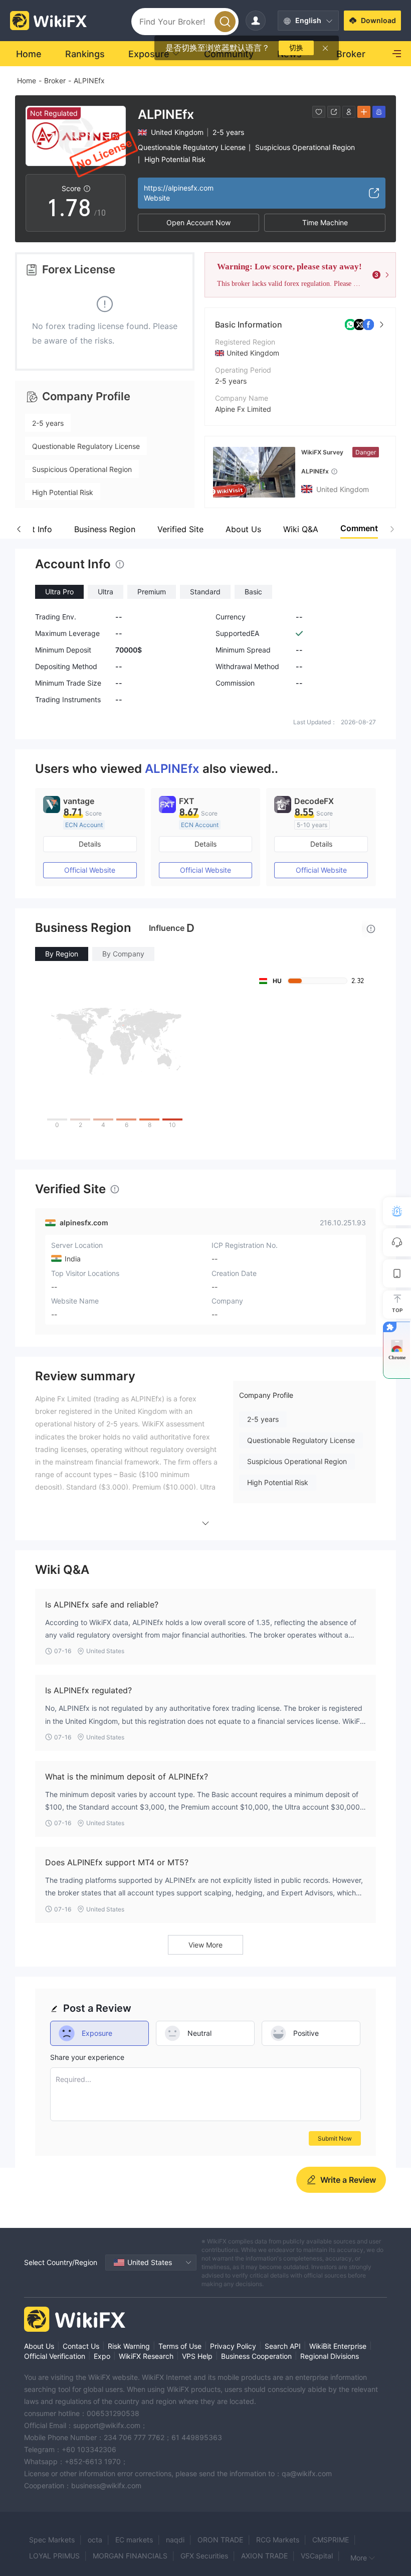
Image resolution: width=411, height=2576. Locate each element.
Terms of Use (180, 2346)
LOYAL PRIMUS (54, 2556)
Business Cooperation (256, 2356)
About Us (39, 2346)
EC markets (134, 2540)
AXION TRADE (264, 2556)
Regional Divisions (330, 2356)
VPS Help (197, 2356)
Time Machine (325, 222)
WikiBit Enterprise (338, 2346)
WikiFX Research (146, 2356)
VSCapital (317, 2556)
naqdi (175, 2540)
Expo (102, 2356)
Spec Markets (52, 2540)
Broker (55, 80)
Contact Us (81, 2346)
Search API (283, 2346)
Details (90, 844)
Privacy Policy (233, 2346)
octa (95, 2540)
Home (27, 80)
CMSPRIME (331, 2540)
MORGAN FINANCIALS (130, 2556)
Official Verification (55, 2356)
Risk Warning (129, 2346)
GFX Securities (204, 2556)
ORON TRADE (220, 2540)
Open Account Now (198, 222)
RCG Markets (278, 2540)
